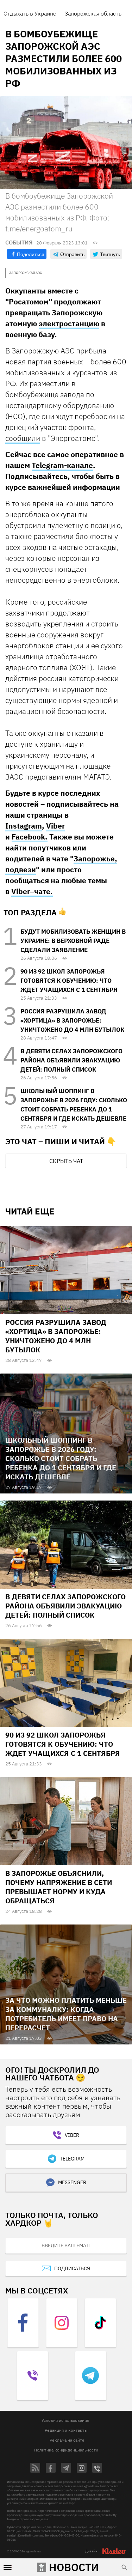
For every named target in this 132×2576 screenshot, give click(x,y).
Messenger (72, 2182)
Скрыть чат (66, 1161)
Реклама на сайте (67, 2440)
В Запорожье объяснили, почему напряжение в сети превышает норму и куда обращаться (59, 1887)
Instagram (24, 826)
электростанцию (69, 323)
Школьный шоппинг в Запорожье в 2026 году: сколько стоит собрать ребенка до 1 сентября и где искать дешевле (61, 1458)
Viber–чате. (32, 891)
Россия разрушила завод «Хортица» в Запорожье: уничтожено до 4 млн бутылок (72, 1020)
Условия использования (65, 2420)
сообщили (23, 438)
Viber (55, 826)
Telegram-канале (62, 465)
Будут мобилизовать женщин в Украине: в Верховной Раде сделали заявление (73, 941)
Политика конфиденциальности (66, 2450)
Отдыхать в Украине (30, 13)
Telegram (72, 2159)
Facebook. (30, 837)
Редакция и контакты (66, 2430)
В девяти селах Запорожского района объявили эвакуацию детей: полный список (71, 1060)
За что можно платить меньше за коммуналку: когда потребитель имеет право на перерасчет (66, 2014)
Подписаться (72, 2268)
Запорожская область (93, 13)
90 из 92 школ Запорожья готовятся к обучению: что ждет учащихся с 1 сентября (69, 981)
